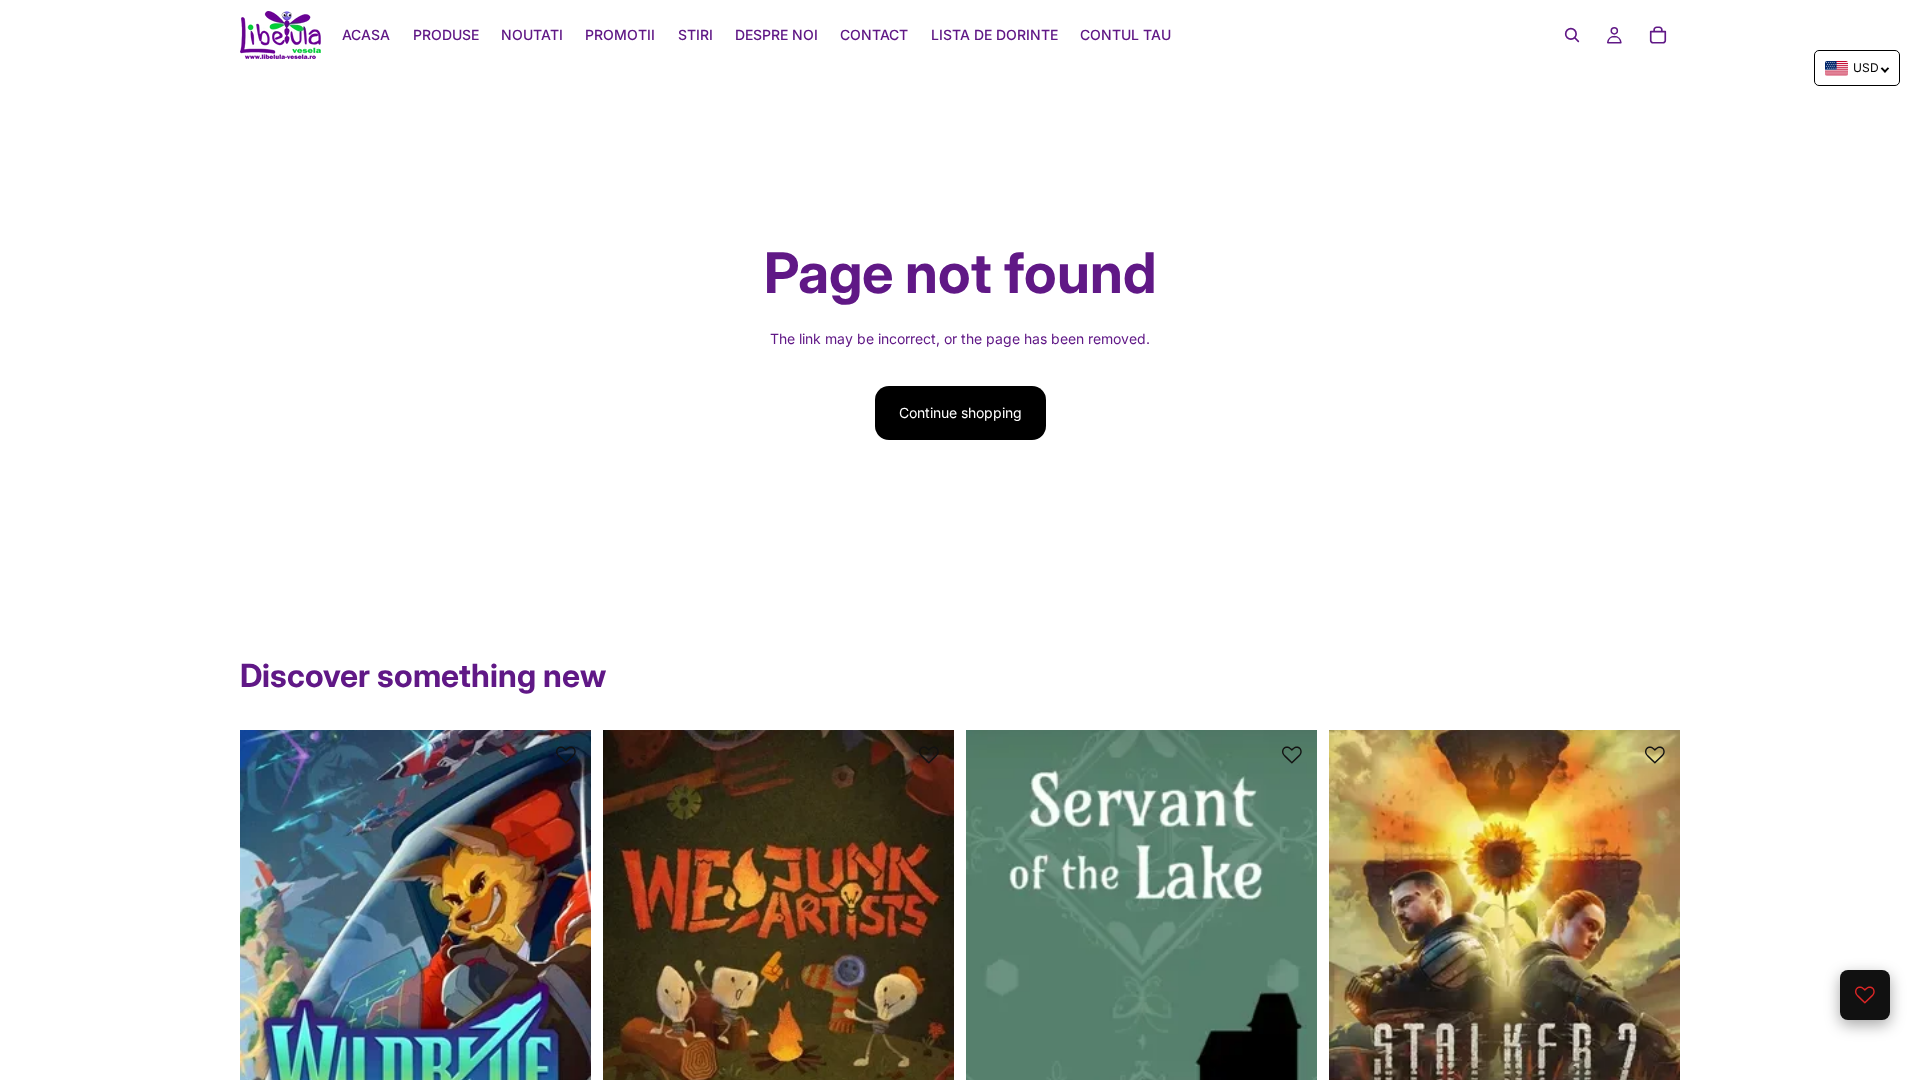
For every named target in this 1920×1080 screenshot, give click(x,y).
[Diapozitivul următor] (561, 949)
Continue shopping (960, 412)
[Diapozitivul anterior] (270, 949)
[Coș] (1658, 35)
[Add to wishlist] (566, 755)
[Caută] (1572, 35)
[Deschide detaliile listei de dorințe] (1865, 995)
